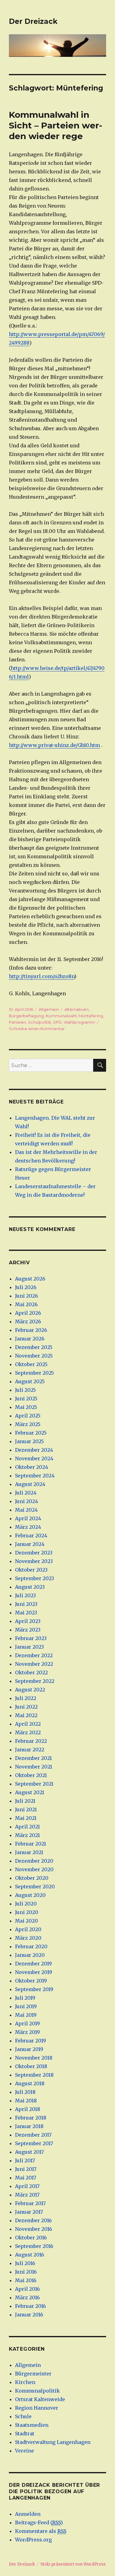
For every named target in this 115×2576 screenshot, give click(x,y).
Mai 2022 (26, 1715)
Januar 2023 (29, 1647)
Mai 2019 (26, 2015)
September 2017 (34, 2143)
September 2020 (35, 1887)
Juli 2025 (25, 1390)
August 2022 (30, 1690)
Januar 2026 (30, 1339)
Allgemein (49, 1009)
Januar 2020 (30, 1955)
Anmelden (28, 2514)
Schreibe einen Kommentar (37, 1029)
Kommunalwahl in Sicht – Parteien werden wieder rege (56, 125)
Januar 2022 (30, 1750)
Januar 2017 (29, 2212)
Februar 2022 (31, 1741)
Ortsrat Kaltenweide (40, 2399)
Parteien (17, 1022)
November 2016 (34, 2229)
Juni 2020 (27, 1912)
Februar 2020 (31, 1946)
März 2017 (27, 2195)
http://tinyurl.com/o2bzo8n (42, 976)
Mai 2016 (26, 2280)
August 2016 (30, 2255)
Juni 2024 (27, 1501)
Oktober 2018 (31, 2066)
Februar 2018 (31, 2118)
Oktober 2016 (31, 2238)
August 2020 (30, 1895)
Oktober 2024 (32, 1467)
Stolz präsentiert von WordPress (73, 2564)
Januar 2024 (30, 1544)
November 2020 (34, 1869)
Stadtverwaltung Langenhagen (53, 2442)
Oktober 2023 (31, 1570)
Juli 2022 (26, 1698)
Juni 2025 (26, 1399)
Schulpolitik (40, 1022)
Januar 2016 (29, 2315)
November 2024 (34, 1458)
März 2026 (28, 1321)
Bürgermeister (33, 2374)
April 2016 (27, 2289)
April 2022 (28, 1724)
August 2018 (30, 2083)
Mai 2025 (26, 1407)
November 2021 (34, 1767)
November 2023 (34, 1561)
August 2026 (30, 1279)
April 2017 (27, 2186)
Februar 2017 (30, 2203)
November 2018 (34, 2058)
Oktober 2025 (31, 1364)
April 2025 (28, 1416)
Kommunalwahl (61, 1016)
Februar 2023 (31, 1638)
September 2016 (34, 2246)
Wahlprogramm (79, 1022)
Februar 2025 (31, 1433)
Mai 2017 (26, 2178)
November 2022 (34, 1664)
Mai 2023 (26, 1613)
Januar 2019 (29, 2049)
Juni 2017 (26, 2169)
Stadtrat (25, 2434)
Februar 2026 (31, 1330)
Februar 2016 (31, 2306)
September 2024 (35, 1476)
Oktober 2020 (32, 1878)
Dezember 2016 (33, 2220)
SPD (57, 1022)
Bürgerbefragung (26, 1016)
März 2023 (28, 1630)
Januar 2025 (29, 1441)
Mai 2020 (27, 1921)
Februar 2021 (31, 1844)
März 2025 (28, 1424)
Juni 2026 (27, 1296)
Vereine (25, 2451)
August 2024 (30, 1484)
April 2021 (27, 1827)
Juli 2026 (26, 1287)
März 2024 (28, 1527)
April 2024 (28, 1518)
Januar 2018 (29, 2126)
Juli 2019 (25, 1998)
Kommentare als (41, 2531)
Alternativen (77, 1009)
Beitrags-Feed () (39, 2522)
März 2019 (27, 2032)
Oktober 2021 (31, 1775)
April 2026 (28, 1313)
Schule (23, 2416)
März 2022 (28, 1732)
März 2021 (27, 1835)
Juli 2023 (25, 1595)
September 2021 (34, 1784)
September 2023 (34, 1578)
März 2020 (28, 1938)
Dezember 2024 (34, 1450)
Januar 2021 (29, 1852)
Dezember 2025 (34, 1347)
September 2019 (34, 1989)
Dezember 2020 (34, 1861)
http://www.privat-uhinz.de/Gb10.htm (54, 745)
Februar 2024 (31, 1536)
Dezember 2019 (33, 1964)
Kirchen (25, 2382)
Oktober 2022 (31, 1672)
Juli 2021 (25, 1801)
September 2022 (35, 1681)
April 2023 (28, 1621)
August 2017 (29, 2152)
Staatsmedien (32, 2425)
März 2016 (27, 2297)
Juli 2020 (26, 1904)
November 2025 (34, 1356)
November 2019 (34, 1972)
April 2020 (28, 1929)
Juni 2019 (26, 2006)
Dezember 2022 (34, 1655)
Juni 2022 (26, 1707)
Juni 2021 (26, 1809)
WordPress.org (33, 2540)
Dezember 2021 (33, 1758)
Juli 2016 (25, 2263)
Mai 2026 (26, 1304)
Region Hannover (37, 2408)
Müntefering (91, 1016)
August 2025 (30, 1381)
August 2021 (30, 1792)
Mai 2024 (26, 1510)
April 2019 (27, 2023)
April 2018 (28, 2109)
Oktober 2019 (31, 1981)
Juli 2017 (25, 2160)
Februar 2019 (31, 2041)
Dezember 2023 (34, 1553)
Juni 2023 (26, 1604)
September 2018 (34, 2075)
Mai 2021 (26, 1818)
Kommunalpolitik (37, 2391)
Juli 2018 (25, 2092)
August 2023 (30, 1587)
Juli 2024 (26, 1493)
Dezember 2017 (33, 2135)
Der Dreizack (33, 21)
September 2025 (34, 1373)
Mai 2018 (26, 2101)
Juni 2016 (26, 2272)
